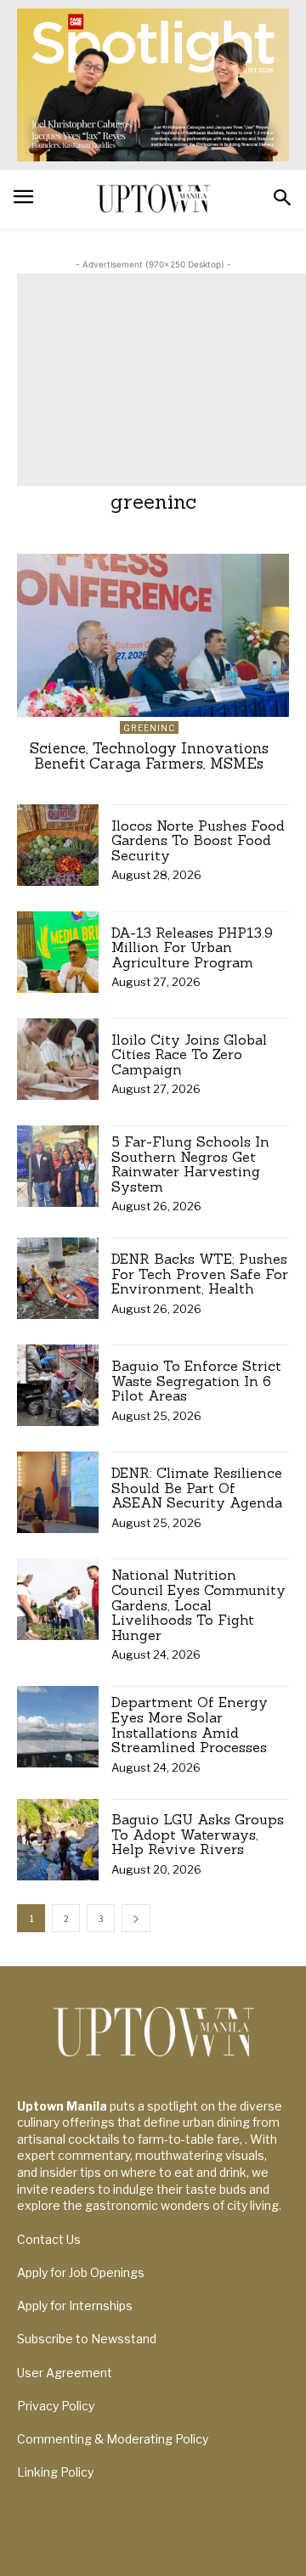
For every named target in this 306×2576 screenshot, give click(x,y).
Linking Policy (55, 2472)
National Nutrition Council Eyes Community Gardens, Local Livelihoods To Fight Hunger (198, 1604)
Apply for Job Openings (81, 2272)
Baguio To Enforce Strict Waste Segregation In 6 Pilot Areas (196, 1381)
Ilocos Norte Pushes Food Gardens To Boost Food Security (198, 840)
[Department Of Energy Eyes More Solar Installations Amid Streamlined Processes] (58, 1727)
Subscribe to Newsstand (87, 2339)
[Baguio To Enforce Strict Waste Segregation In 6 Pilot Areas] (58, 1385)
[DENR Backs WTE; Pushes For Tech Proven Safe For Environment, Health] (58, 1278)
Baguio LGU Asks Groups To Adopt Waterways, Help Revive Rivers (198, 1834)
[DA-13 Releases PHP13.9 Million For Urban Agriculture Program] (58, 952)
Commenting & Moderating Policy (113, 2439)
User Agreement (65, 2373)
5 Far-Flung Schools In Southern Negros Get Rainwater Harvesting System (190, 1164)
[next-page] (136, 1918)
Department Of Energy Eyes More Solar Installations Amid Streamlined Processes (190, 1725)
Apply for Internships (75, 2305)
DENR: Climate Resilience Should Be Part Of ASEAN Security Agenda (197, 1488)
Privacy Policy (56, 2406)
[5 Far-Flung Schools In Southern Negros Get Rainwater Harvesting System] (58, 1166)
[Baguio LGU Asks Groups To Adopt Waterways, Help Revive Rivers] (58, 1840)
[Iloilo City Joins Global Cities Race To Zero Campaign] (58, 1059)
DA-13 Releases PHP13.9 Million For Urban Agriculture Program (192, 947)
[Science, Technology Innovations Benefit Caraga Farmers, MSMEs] (153, 635)
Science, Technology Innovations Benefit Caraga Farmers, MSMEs (149, 756)
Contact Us (49, 2239)
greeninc (149, 728)
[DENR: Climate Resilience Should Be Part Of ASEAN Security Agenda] (58, 1492)
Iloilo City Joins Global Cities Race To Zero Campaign (189, 1054)
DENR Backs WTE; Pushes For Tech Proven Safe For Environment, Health (200, 1274)
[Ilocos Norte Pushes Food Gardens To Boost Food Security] (58, 845)
